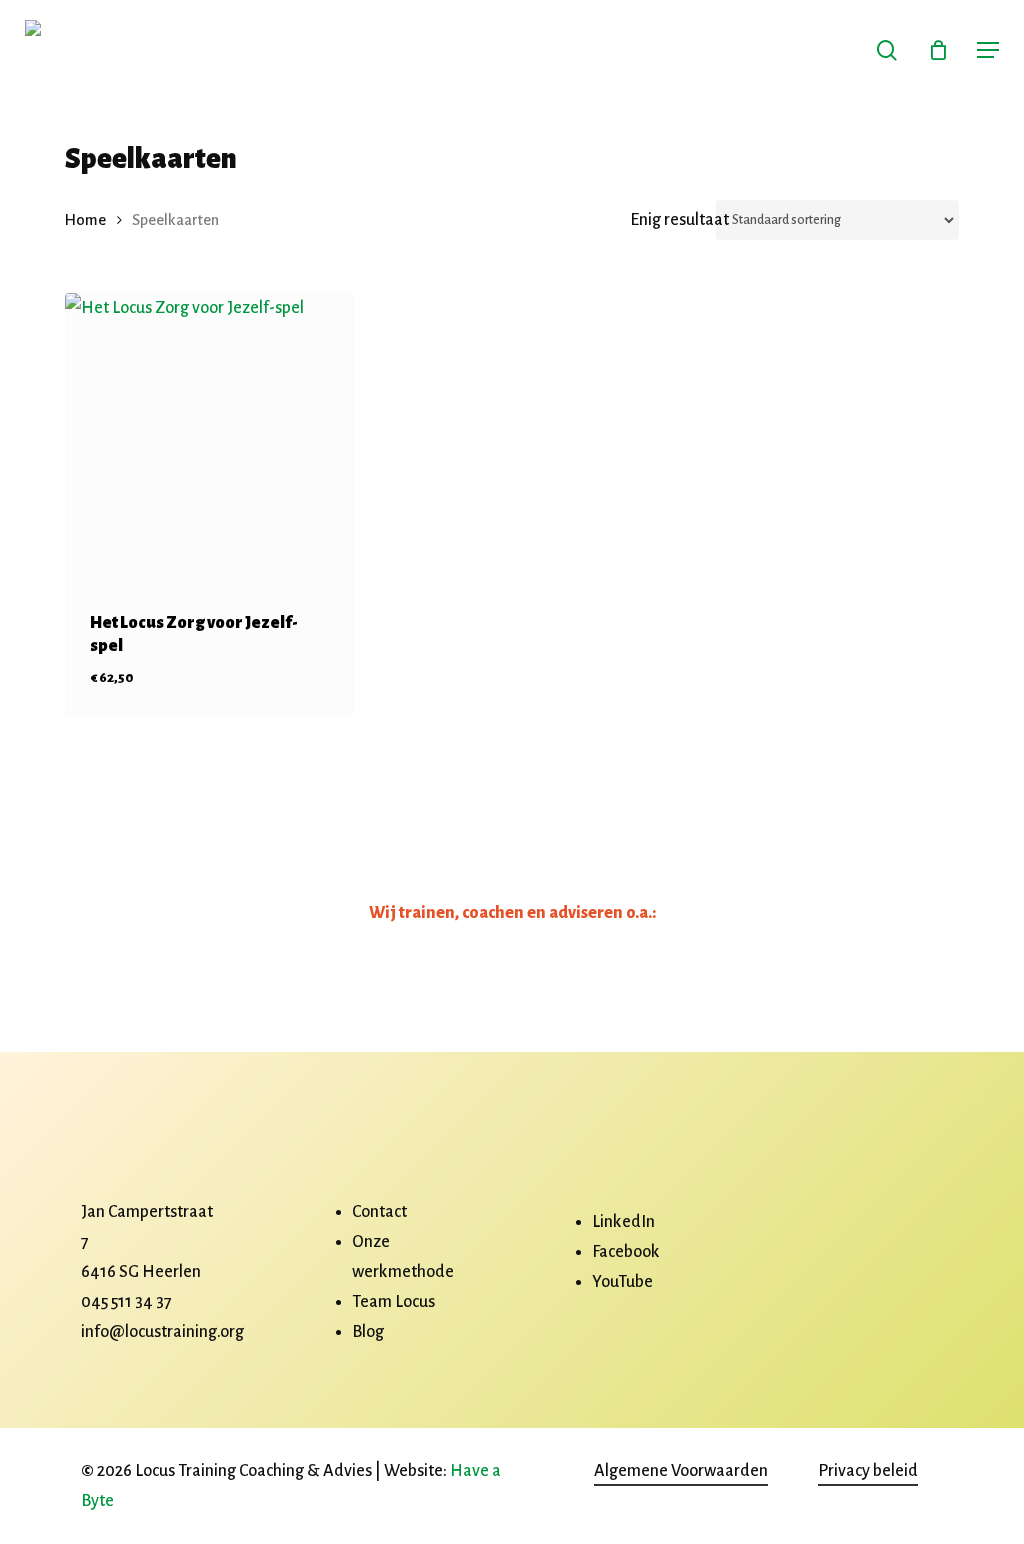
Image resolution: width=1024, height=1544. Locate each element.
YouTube (622, 1282)
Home (85, 220)
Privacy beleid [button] (868, 1471)
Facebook (626, 1252)
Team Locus (393, 1302)
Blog (368, 1332)
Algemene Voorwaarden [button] (681, 1471)
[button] (988, 50)
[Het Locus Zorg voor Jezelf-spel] (210, 438)
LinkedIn (623, 1222)
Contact (379, 1212)
